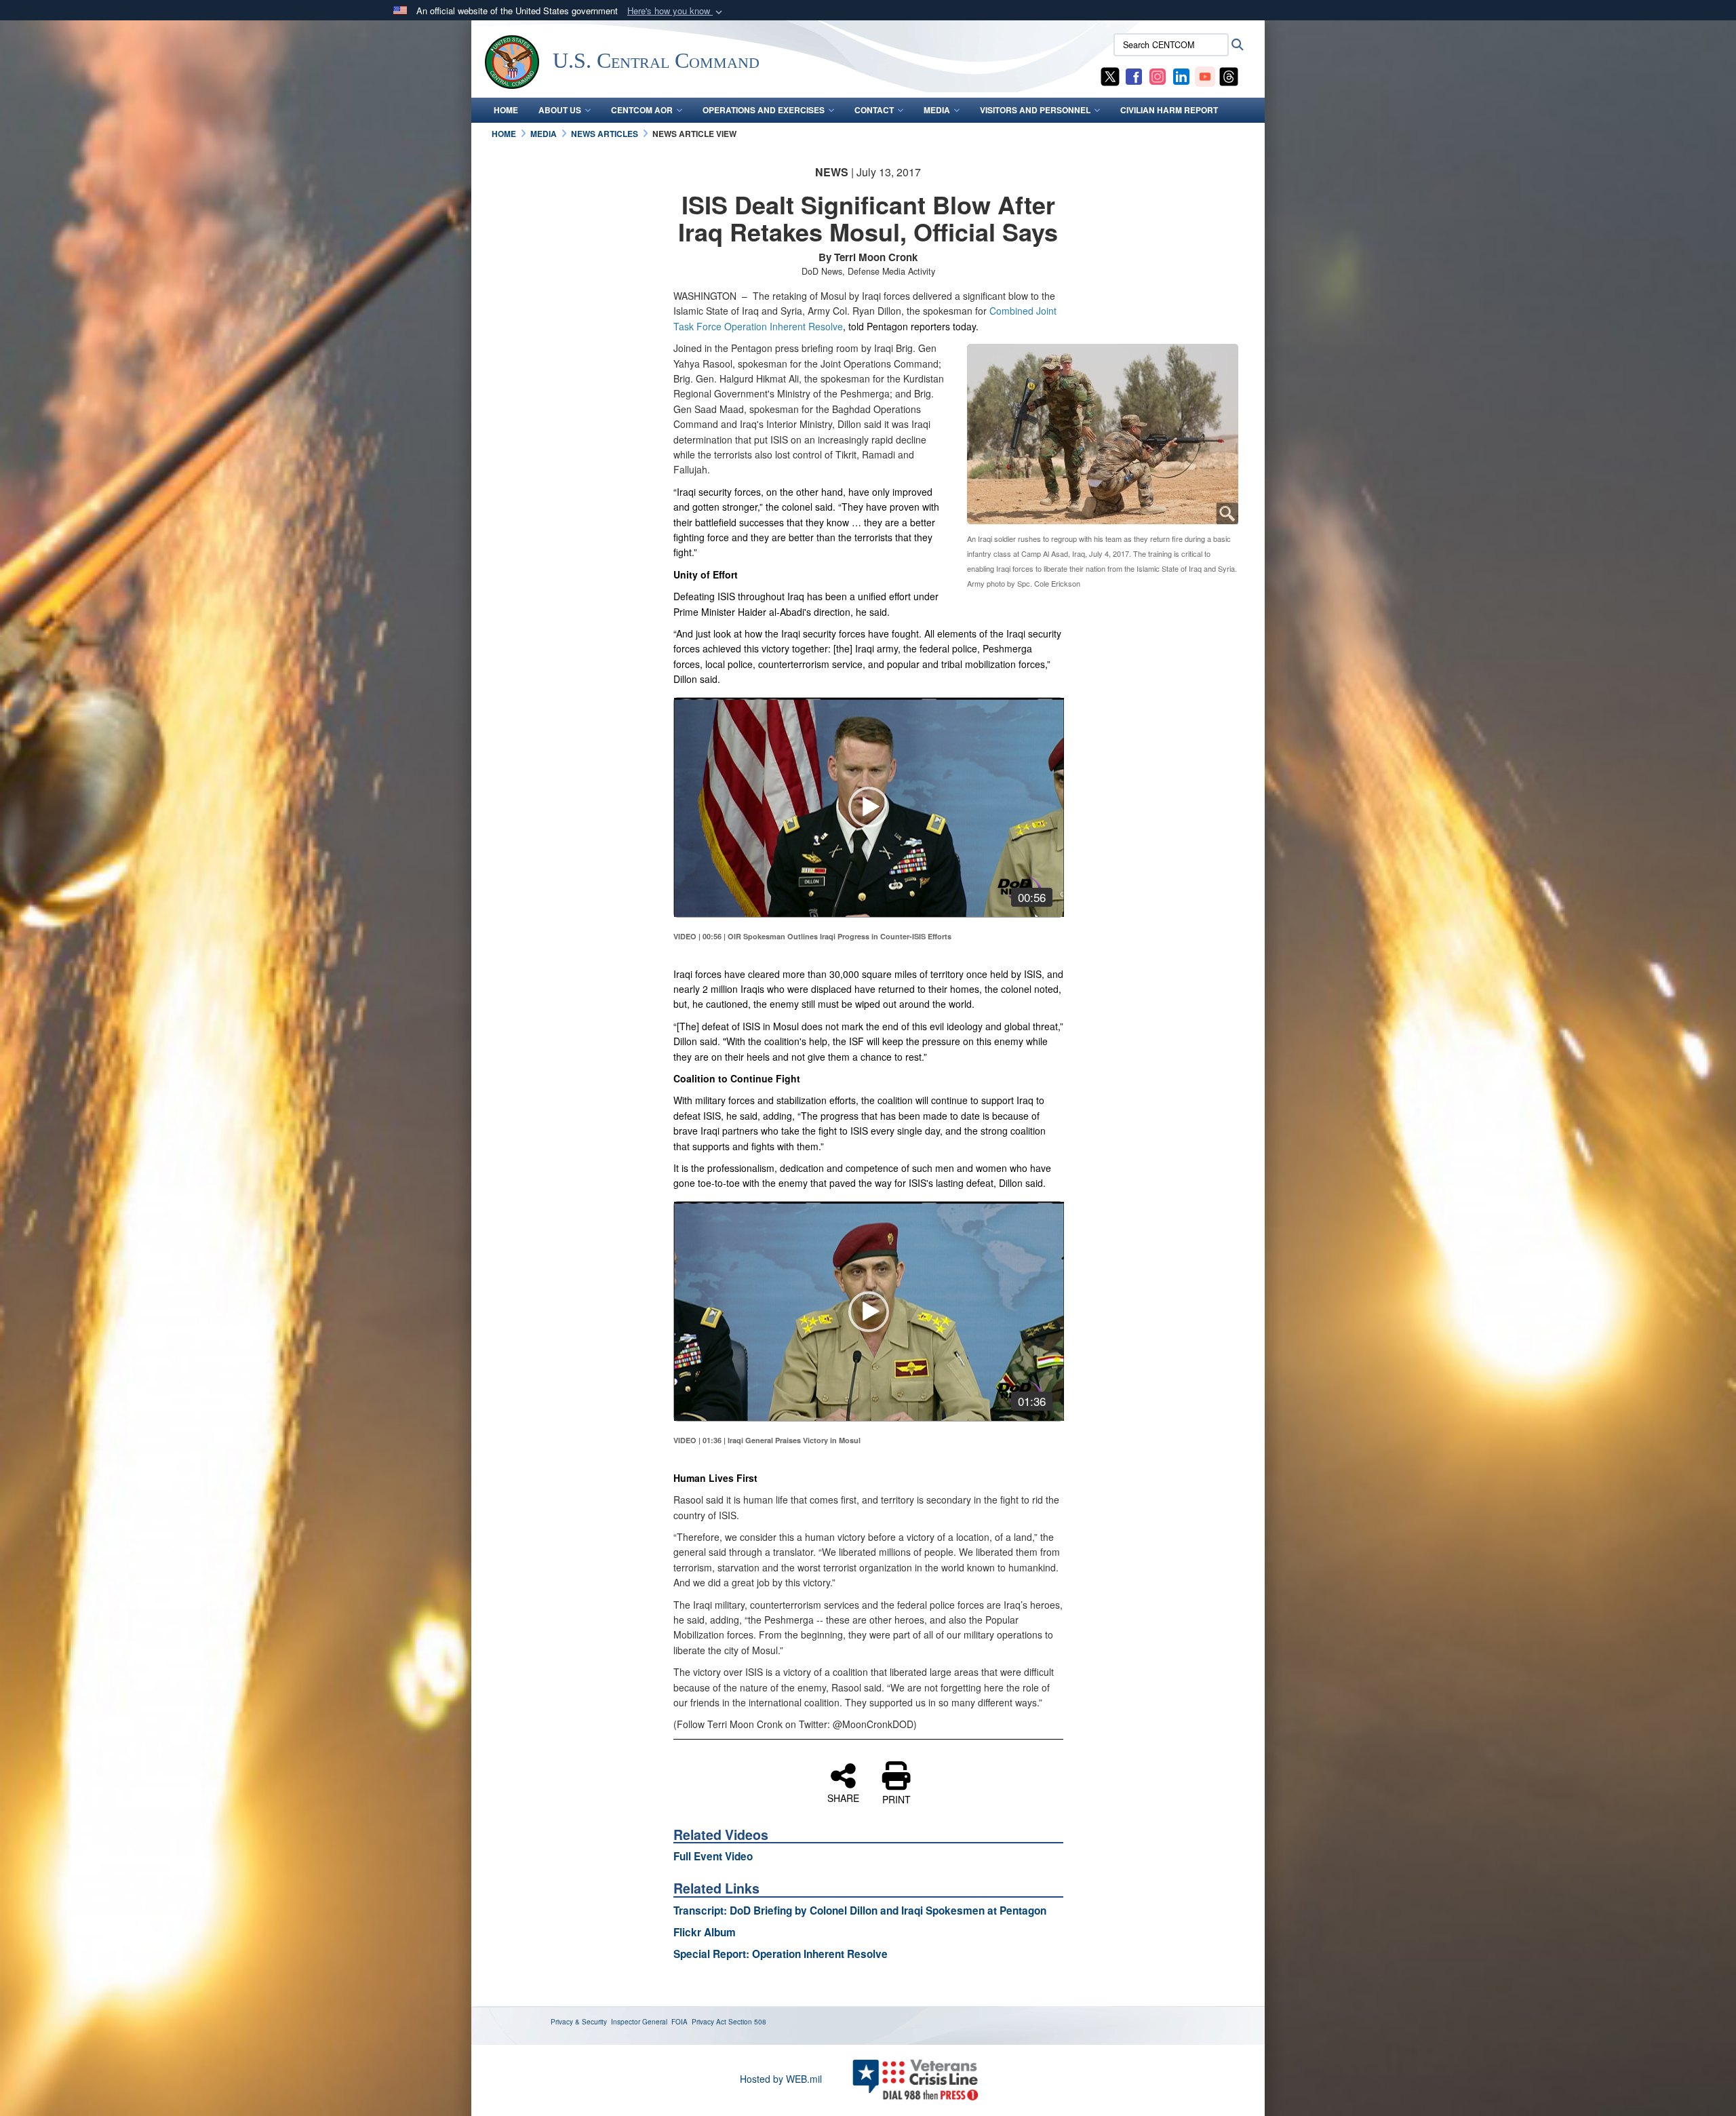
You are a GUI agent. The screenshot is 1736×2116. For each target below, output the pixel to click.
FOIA (679, 2022)
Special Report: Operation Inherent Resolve (781, 1954)
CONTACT (874, 110)
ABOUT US (560, 110)
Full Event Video (713, 1856)
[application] (869, 807)
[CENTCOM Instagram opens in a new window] (1158, 75)
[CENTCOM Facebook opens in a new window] (1134, 75)
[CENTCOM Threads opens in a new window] (1229, 75)
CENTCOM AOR (642, 110)
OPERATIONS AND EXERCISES (764, 110)
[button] (676, 11)
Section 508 (747, 2022)
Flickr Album (705, 1932)
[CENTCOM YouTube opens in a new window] (1205, 75)
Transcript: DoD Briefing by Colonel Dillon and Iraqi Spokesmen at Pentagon (860, 1911)
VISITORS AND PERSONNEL (1035, 110)
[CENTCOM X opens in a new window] (1110, 75)
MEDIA (937, 110)
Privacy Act (709, 2022)
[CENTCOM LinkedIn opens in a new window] (1181, 75)
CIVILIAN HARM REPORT (1169, 110)
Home (506, 110)
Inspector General (639, 2022)
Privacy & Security (579, 2022)
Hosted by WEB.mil (781, 2079)
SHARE (843, 1797)
